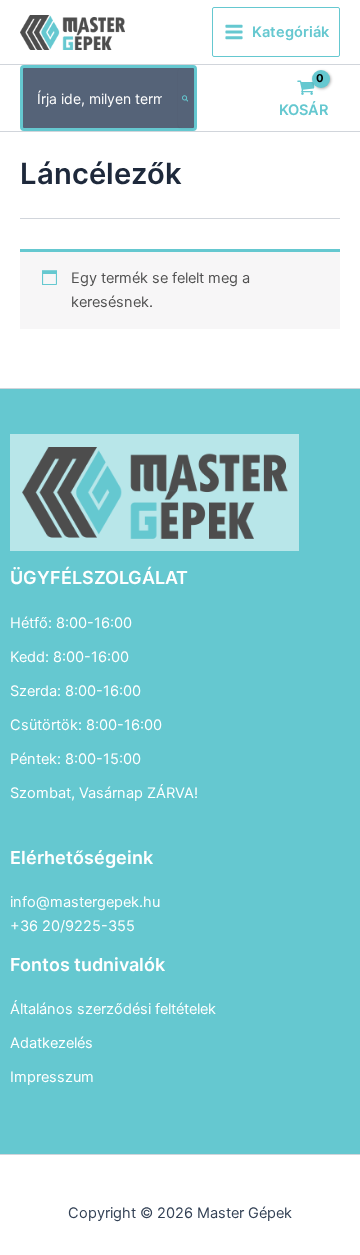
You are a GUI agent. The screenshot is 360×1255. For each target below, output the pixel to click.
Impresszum (52, 1077)
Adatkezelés (51, 1043)
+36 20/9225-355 (72, 926)
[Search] (186, 98)
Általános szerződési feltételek (113, 1009)
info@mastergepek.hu (85, 902)
